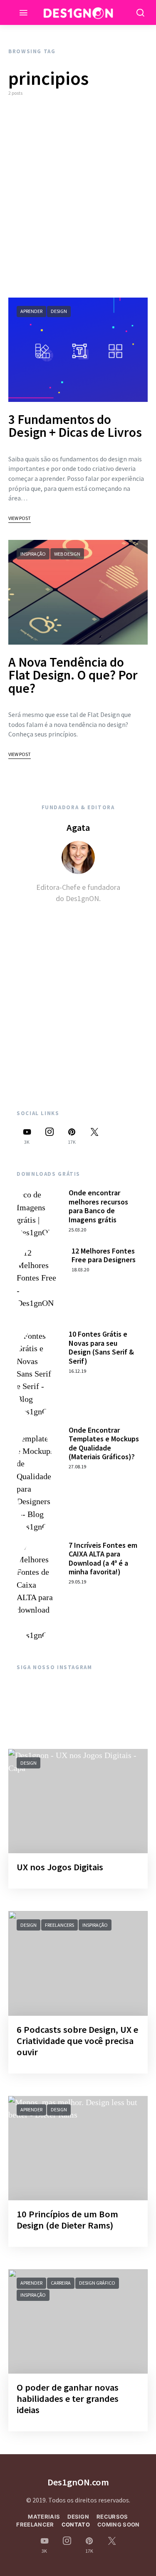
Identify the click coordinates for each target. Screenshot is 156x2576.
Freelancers (59, 1925)
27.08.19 (77, 1467)
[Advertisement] (78, 197)
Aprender (31, 311)
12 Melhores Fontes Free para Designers (104, 1255)
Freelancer (35, 2524)
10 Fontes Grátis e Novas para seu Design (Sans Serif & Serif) (101, 1347)
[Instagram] (50, 1136)
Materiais (44, 2517)
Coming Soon (119, 2524)
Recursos (112, 2517)
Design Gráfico (97, 2283)
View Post (20, 518)
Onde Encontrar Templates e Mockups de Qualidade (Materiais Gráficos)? (104, 1443)
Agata (78, 827)
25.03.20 (77, 1230)
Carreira (61, 2283)
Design (59, 311)
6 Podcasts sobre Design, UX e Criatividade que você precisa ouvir (77, 2041)
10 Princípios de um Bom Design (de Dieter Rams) (67, 2220)
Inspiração (33, 554)
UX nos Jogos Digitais (60, 1867)
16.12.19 (77, 1371)
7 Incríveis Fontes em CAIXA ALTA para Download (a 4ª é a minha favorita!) (103, 1559)
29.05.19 (77, 1582)
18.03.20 (80, 1270)
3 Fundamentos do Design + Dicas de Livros (75, 426)
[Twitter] (94, 1136)
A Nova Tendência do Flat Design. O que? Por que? (73, 675)
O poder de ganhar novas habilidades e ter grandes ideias (68, 2399)
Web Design (67, 554)
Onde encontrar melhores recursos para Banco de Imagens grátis (98, 1206)
